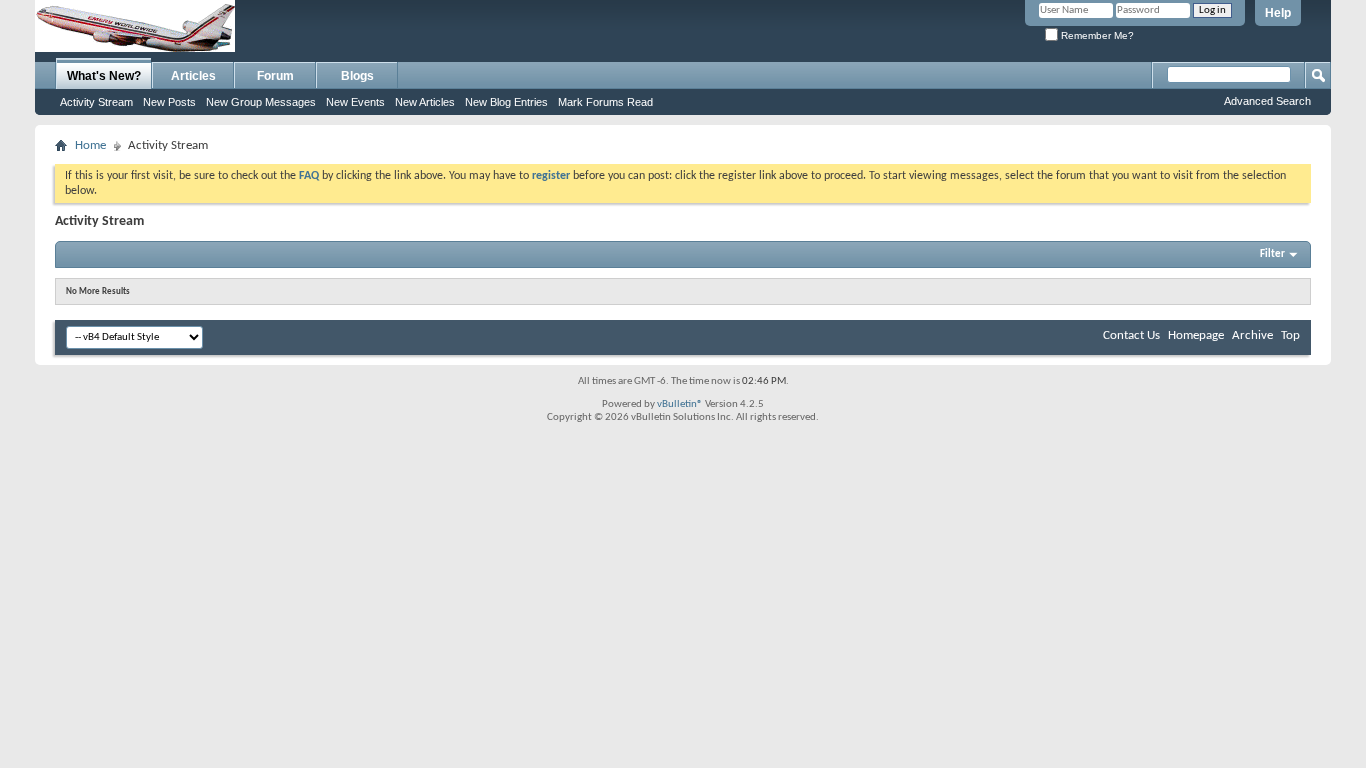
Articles (193, 76)
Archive (1252, 335)
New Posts (169, 102)
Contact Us (1131, 335)
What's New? (104, 76)
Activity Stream (96, 102)
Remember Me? (1096, 35)
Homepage (1196, 335)
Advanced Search (1267, 101)
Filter (1272, 254)
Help (1278, 13)
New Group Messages (261, 102)
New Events (355, 102)
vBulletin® (680, 404)
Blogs (357, 76)
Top (1290, 335)
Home (90, 145)
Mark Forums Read (605, 102)
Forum (275, 76)
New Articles (425, 102)
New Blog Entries (506, 102)
